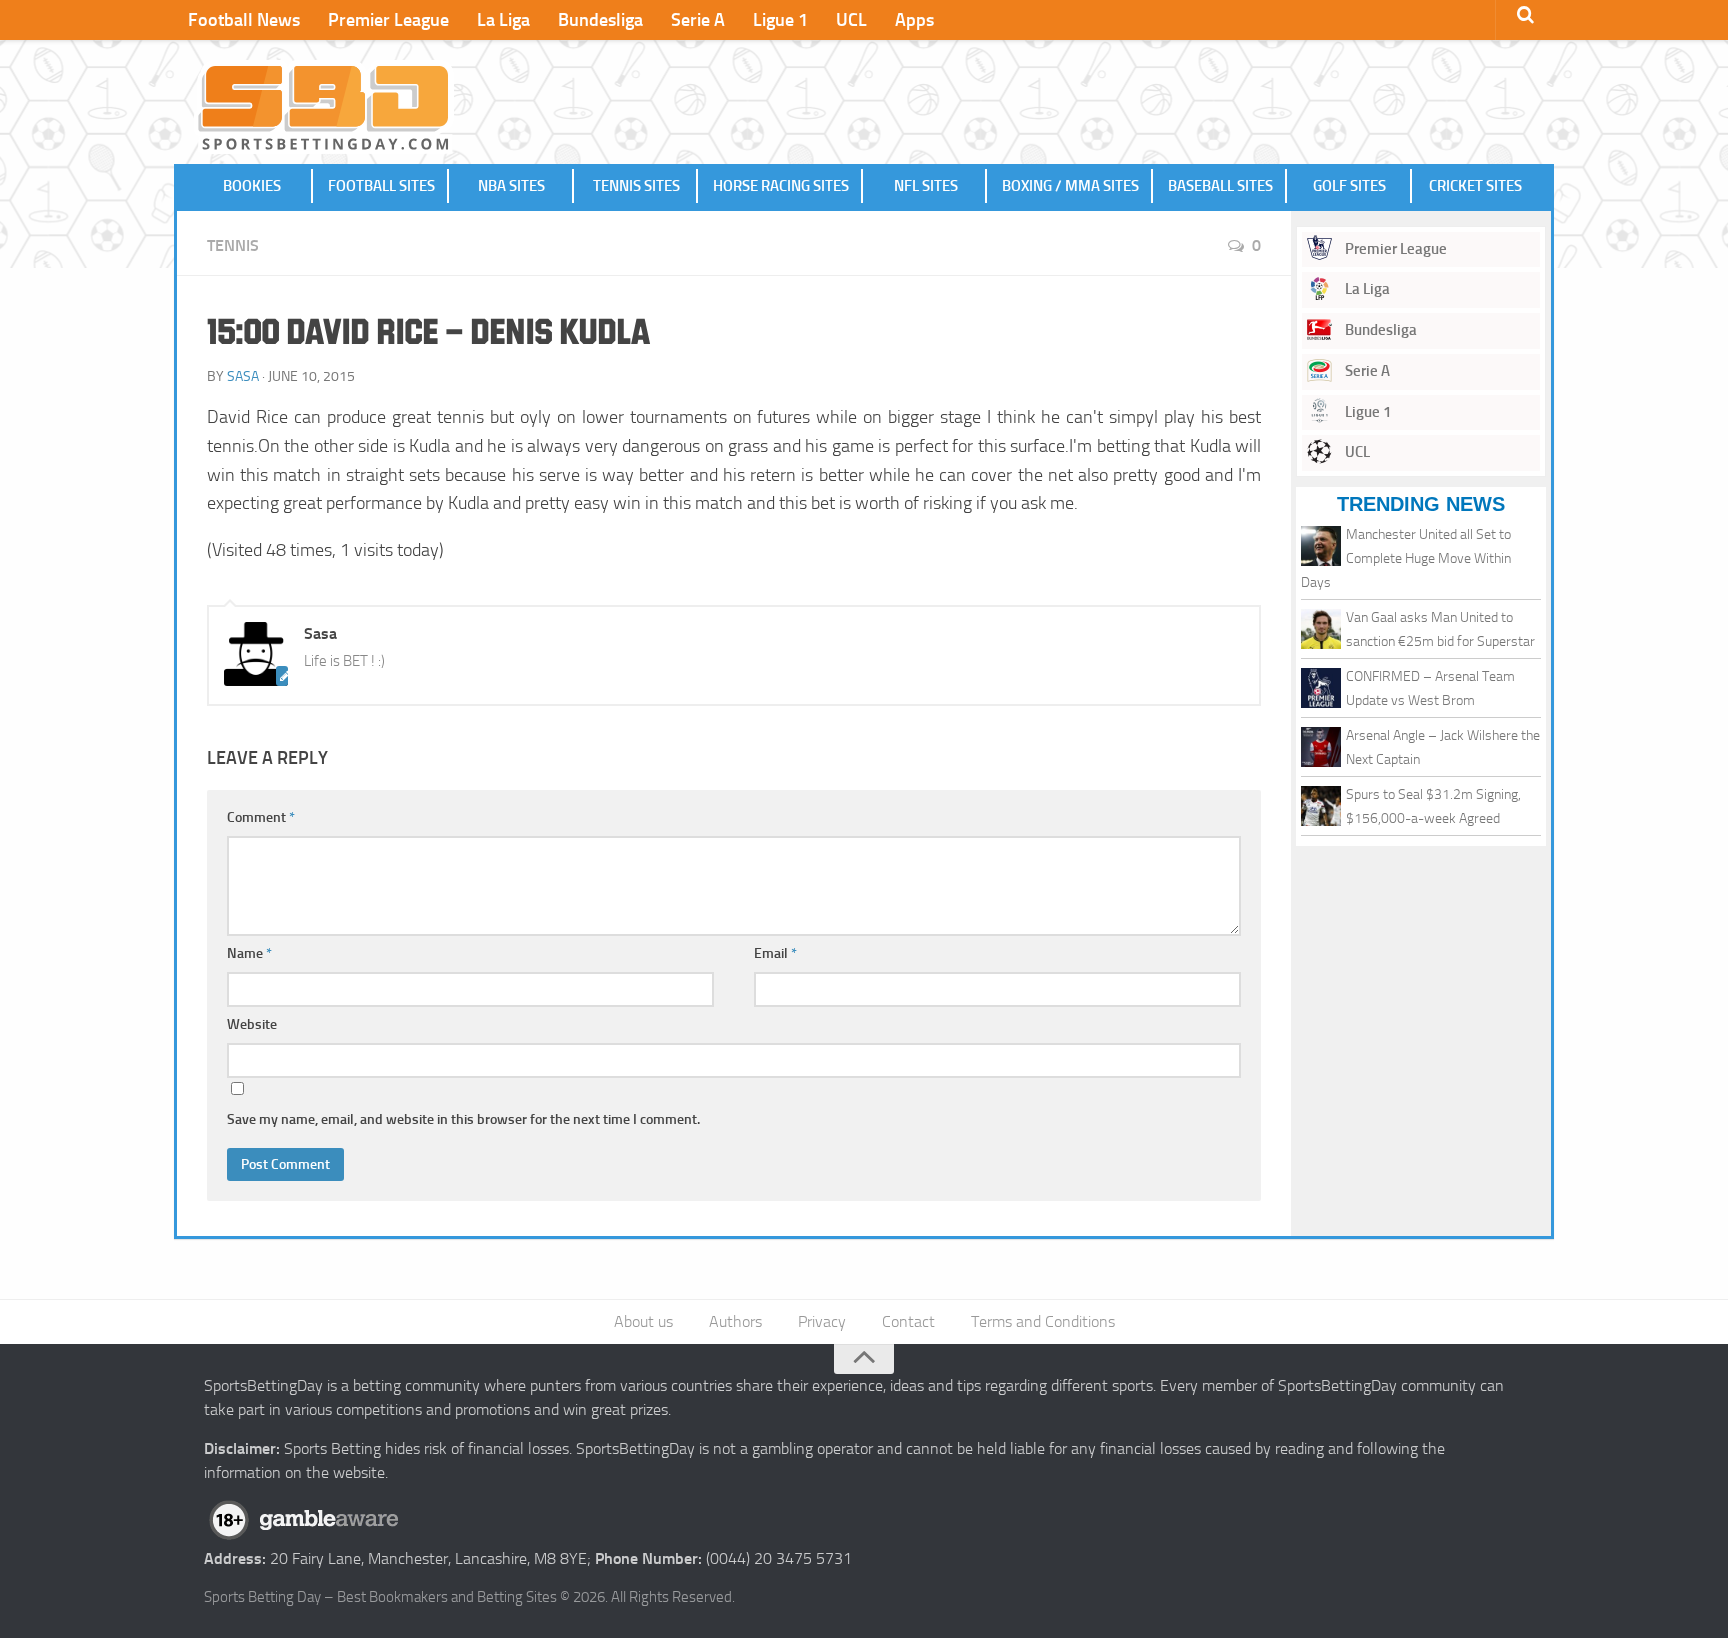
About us (643, 1321)
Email (775, 953)
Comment (261, 817)
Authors (735, 1321)
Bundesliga (600, 20)
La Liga (503, 20)
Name (249, 953)
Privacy (822, 1321)
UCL (851, 20)
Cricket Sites (1475, 186)
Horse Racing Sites (781, 186)
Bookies (252, 186)
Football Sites (381, 186)
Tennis (233, 245)
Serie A (698, 20)
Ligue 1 (780, 20)
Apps (914, 20)
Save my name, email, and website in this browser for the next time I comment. (463, 1119)
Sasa (243, 376)
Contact (908, 1321)
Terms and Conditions (1043, 1321)
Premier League (388, 20)
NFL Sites (926, 186)
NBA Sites (511, 186)
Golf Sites (1349, 186)
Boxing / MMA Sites (1070, 186)
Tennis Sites (636, 186)
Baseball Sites (1220, 186)
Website (252, 1024)
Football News (244, 20)
